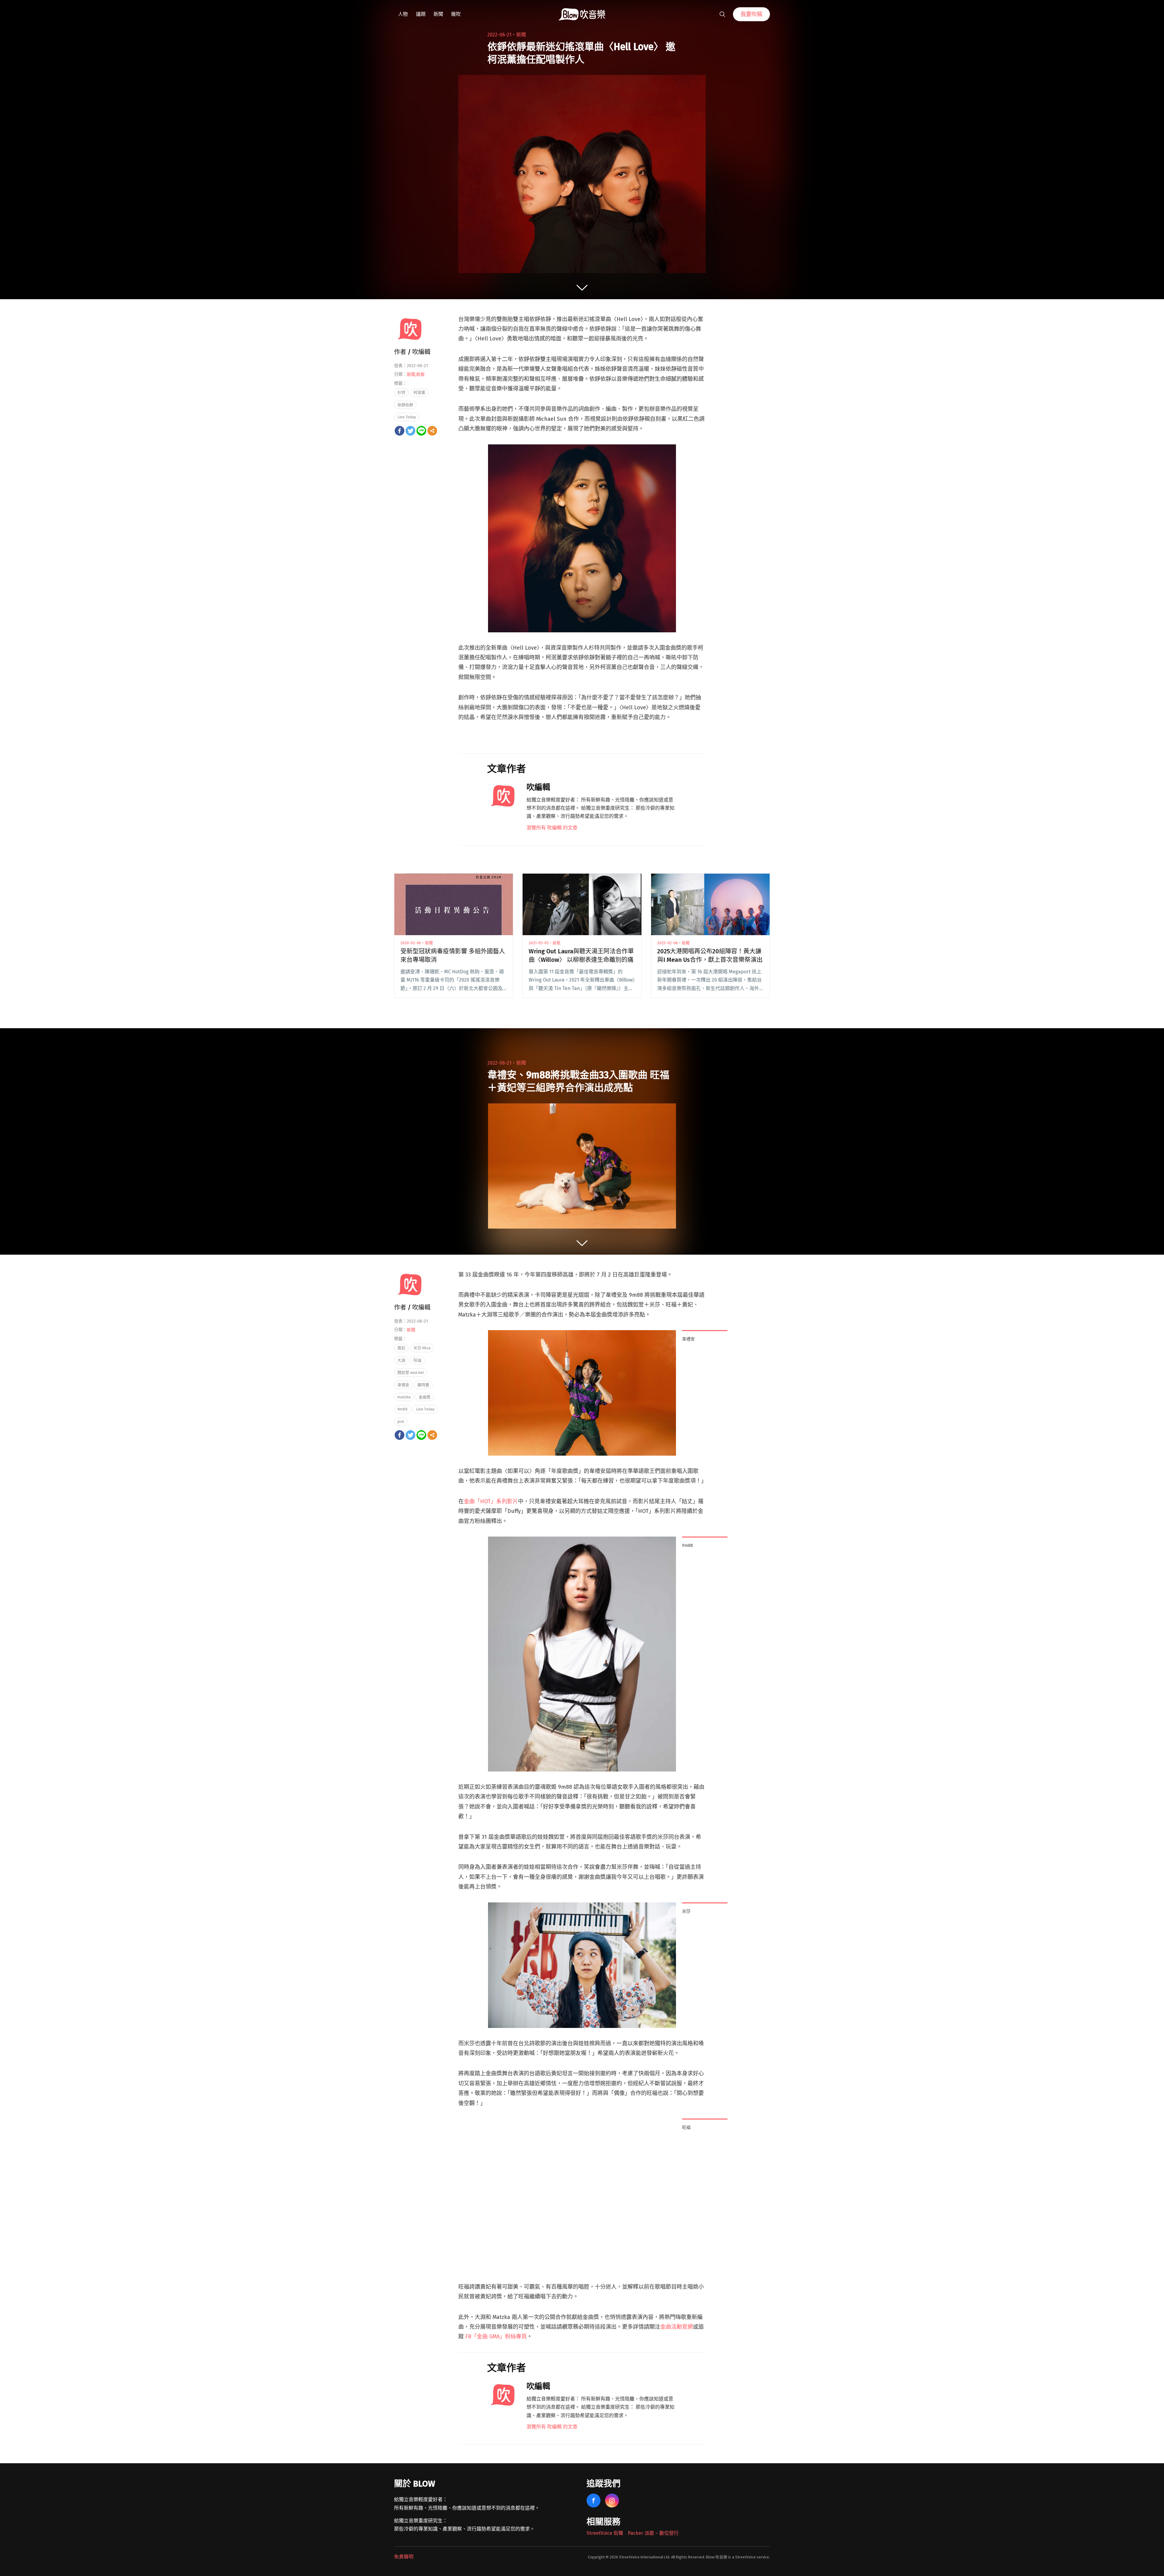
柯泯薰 (419, 392)
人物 (403, 14)
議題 (421, 14)
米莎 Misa (422, 1348)
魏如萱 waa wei (411, 1372)
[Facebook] (400, 431)
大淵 (401, 1360)
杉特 (401, 392)
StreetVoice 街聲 (605, 2533)
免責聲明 (404, 2557)
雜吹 (456, 14)
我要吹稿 (751, 14)
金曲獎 (425, 1397)
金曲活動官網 (677, 2327)
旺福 (417, 1360)
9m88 (403, 1409)
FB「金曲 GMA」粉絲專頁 (496, 2337)
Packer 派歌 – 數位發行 (653, 2533)
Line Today (407, 417)
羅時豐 (423, 1385)
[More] (432, 431)
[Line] (421, 431)
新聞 (438, 14)
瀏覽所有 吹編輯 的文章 (552, 828)
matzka (404, 1397)
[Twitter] (410, 431)
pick (401, 1422)
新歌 (420, 375)
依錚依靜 (405, 405)
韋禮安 (403, 1385)
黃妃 (401, 1348)
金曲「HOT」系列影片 (491, 1501)
